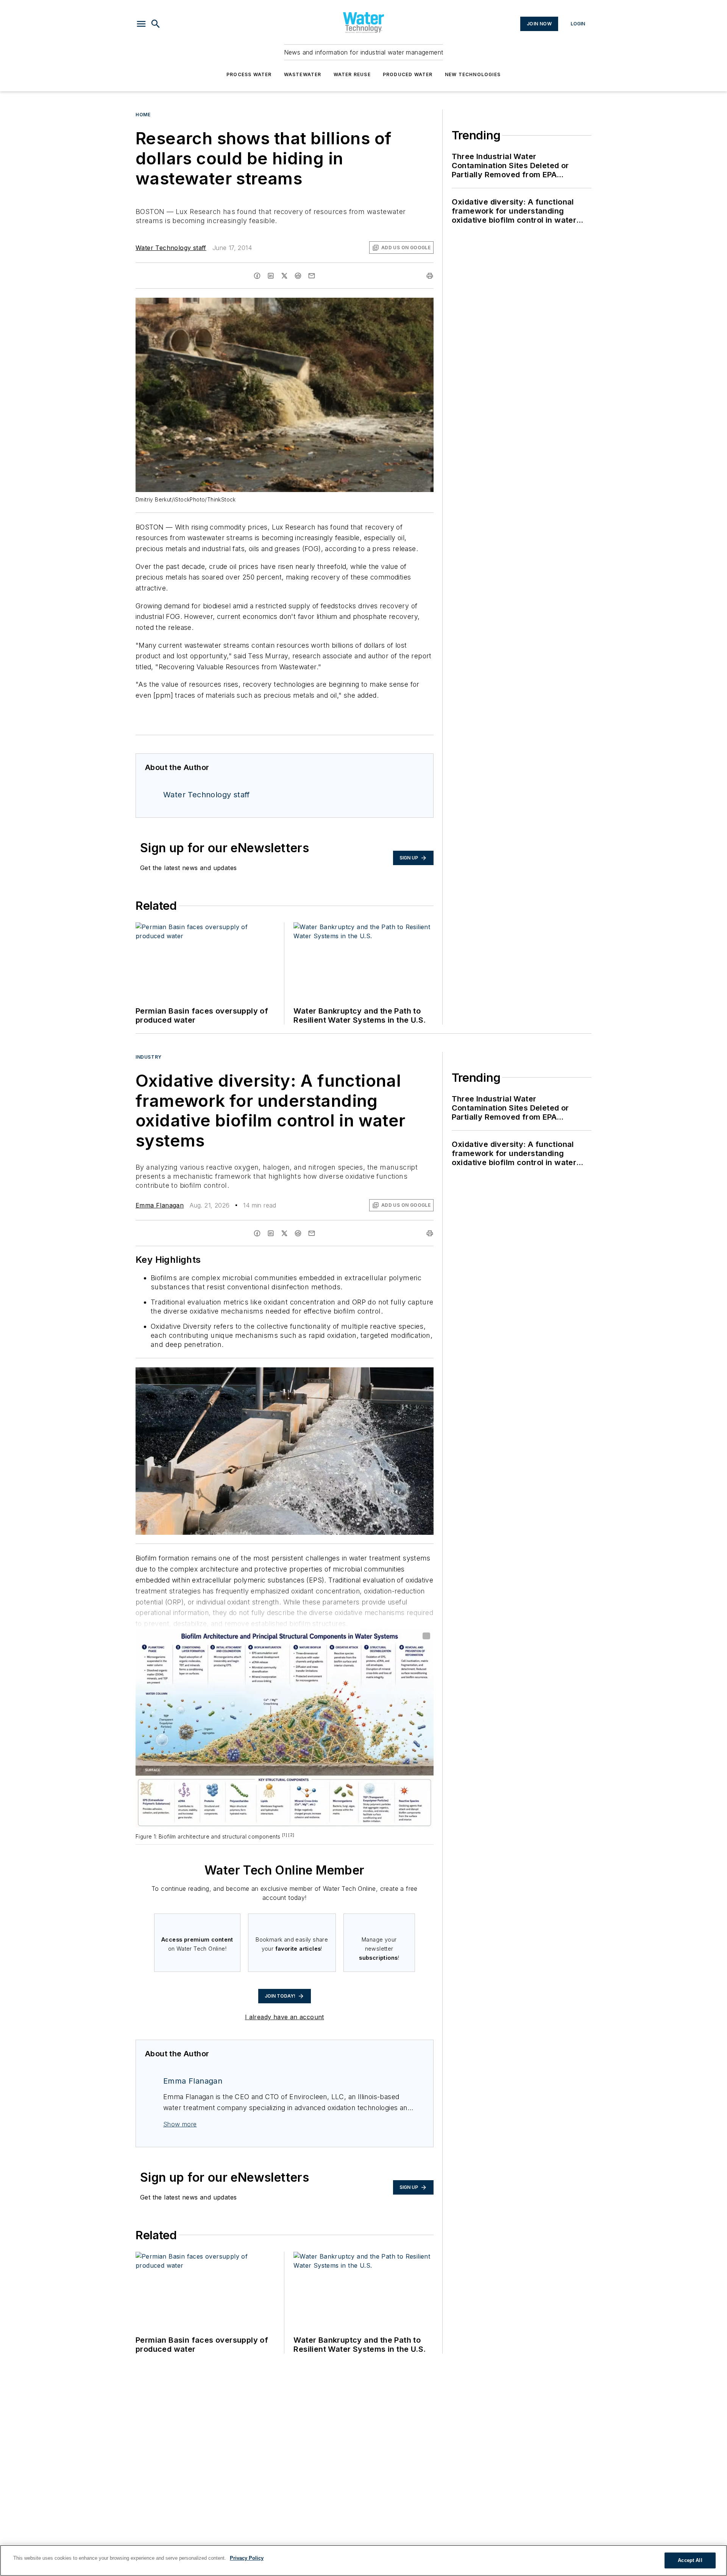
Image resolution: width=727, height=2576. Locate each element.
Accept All (690, 2560)
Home (143, 115)
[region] (363, 2560)
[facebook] (257, 276)
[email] (312, 276)
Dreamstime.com (403, 1375)
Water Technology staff (171, 248)
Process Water (249, 74)
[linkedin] (271, 276)
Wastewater (303, 74)
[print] (430, 276)
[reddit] (298, 276)
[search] (156, 24)
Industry (149, 1057)
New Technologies (473, 74)
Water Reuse (352, 74)
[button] (141, 24)
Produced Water (408, 74)
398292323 (327, 1375)
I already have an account (285, 2017)
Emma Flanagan (160, 1205)
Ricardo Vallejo (364, 1375)
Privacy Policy (247, 2558)
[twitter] (284, 276)
